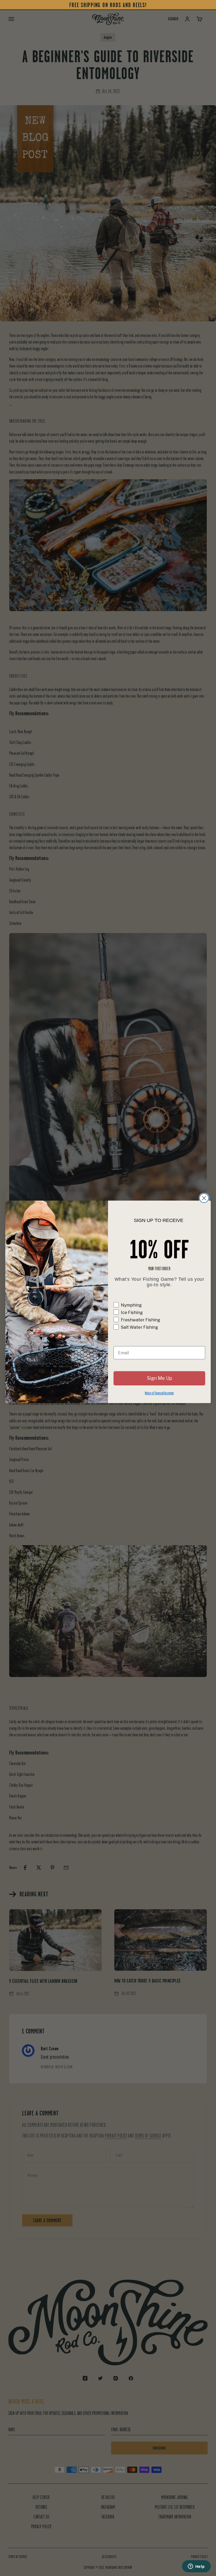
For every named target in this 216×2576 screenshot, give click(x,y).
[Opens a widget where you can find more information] (196, 2567)
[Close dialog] (204, 1198)
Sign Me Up (159, 1378)
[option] (108, 5)
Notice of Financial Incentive (159, 1393)
